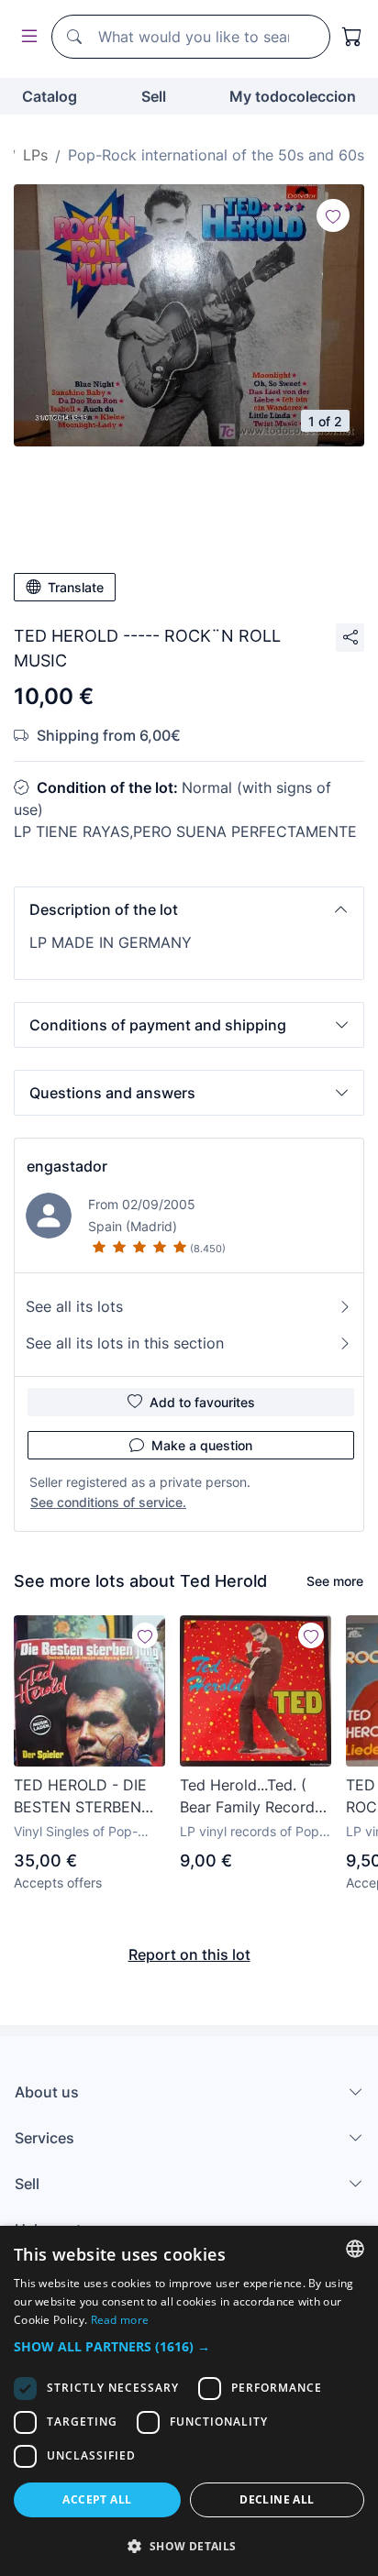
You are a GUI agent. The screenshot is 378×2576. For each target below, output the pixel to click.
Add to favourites (202, 1402)
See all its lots (74, 1306)
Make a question (202, 1445)
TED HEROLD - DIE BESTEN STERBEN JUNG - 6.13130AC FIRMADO (80, 1797)
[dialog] (189, 2401)
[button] (189, 909)
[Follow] (333, 215)
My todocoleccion (293, 96)
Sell (154, 96)
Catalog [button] (50, 96)
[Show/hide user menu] (26, 37)
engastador (67, 1166)
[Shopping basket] (352, 37)
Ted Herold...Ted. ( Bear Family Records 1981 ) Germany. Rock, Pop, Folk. (251, 1797)
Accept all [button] (97, 2499)
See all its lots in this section (125, 1343)
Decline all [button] (277, 2499)
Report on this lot (189, 1954)
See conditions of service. (108, 1502)
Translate (76, 587)
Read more (120, 2320)
